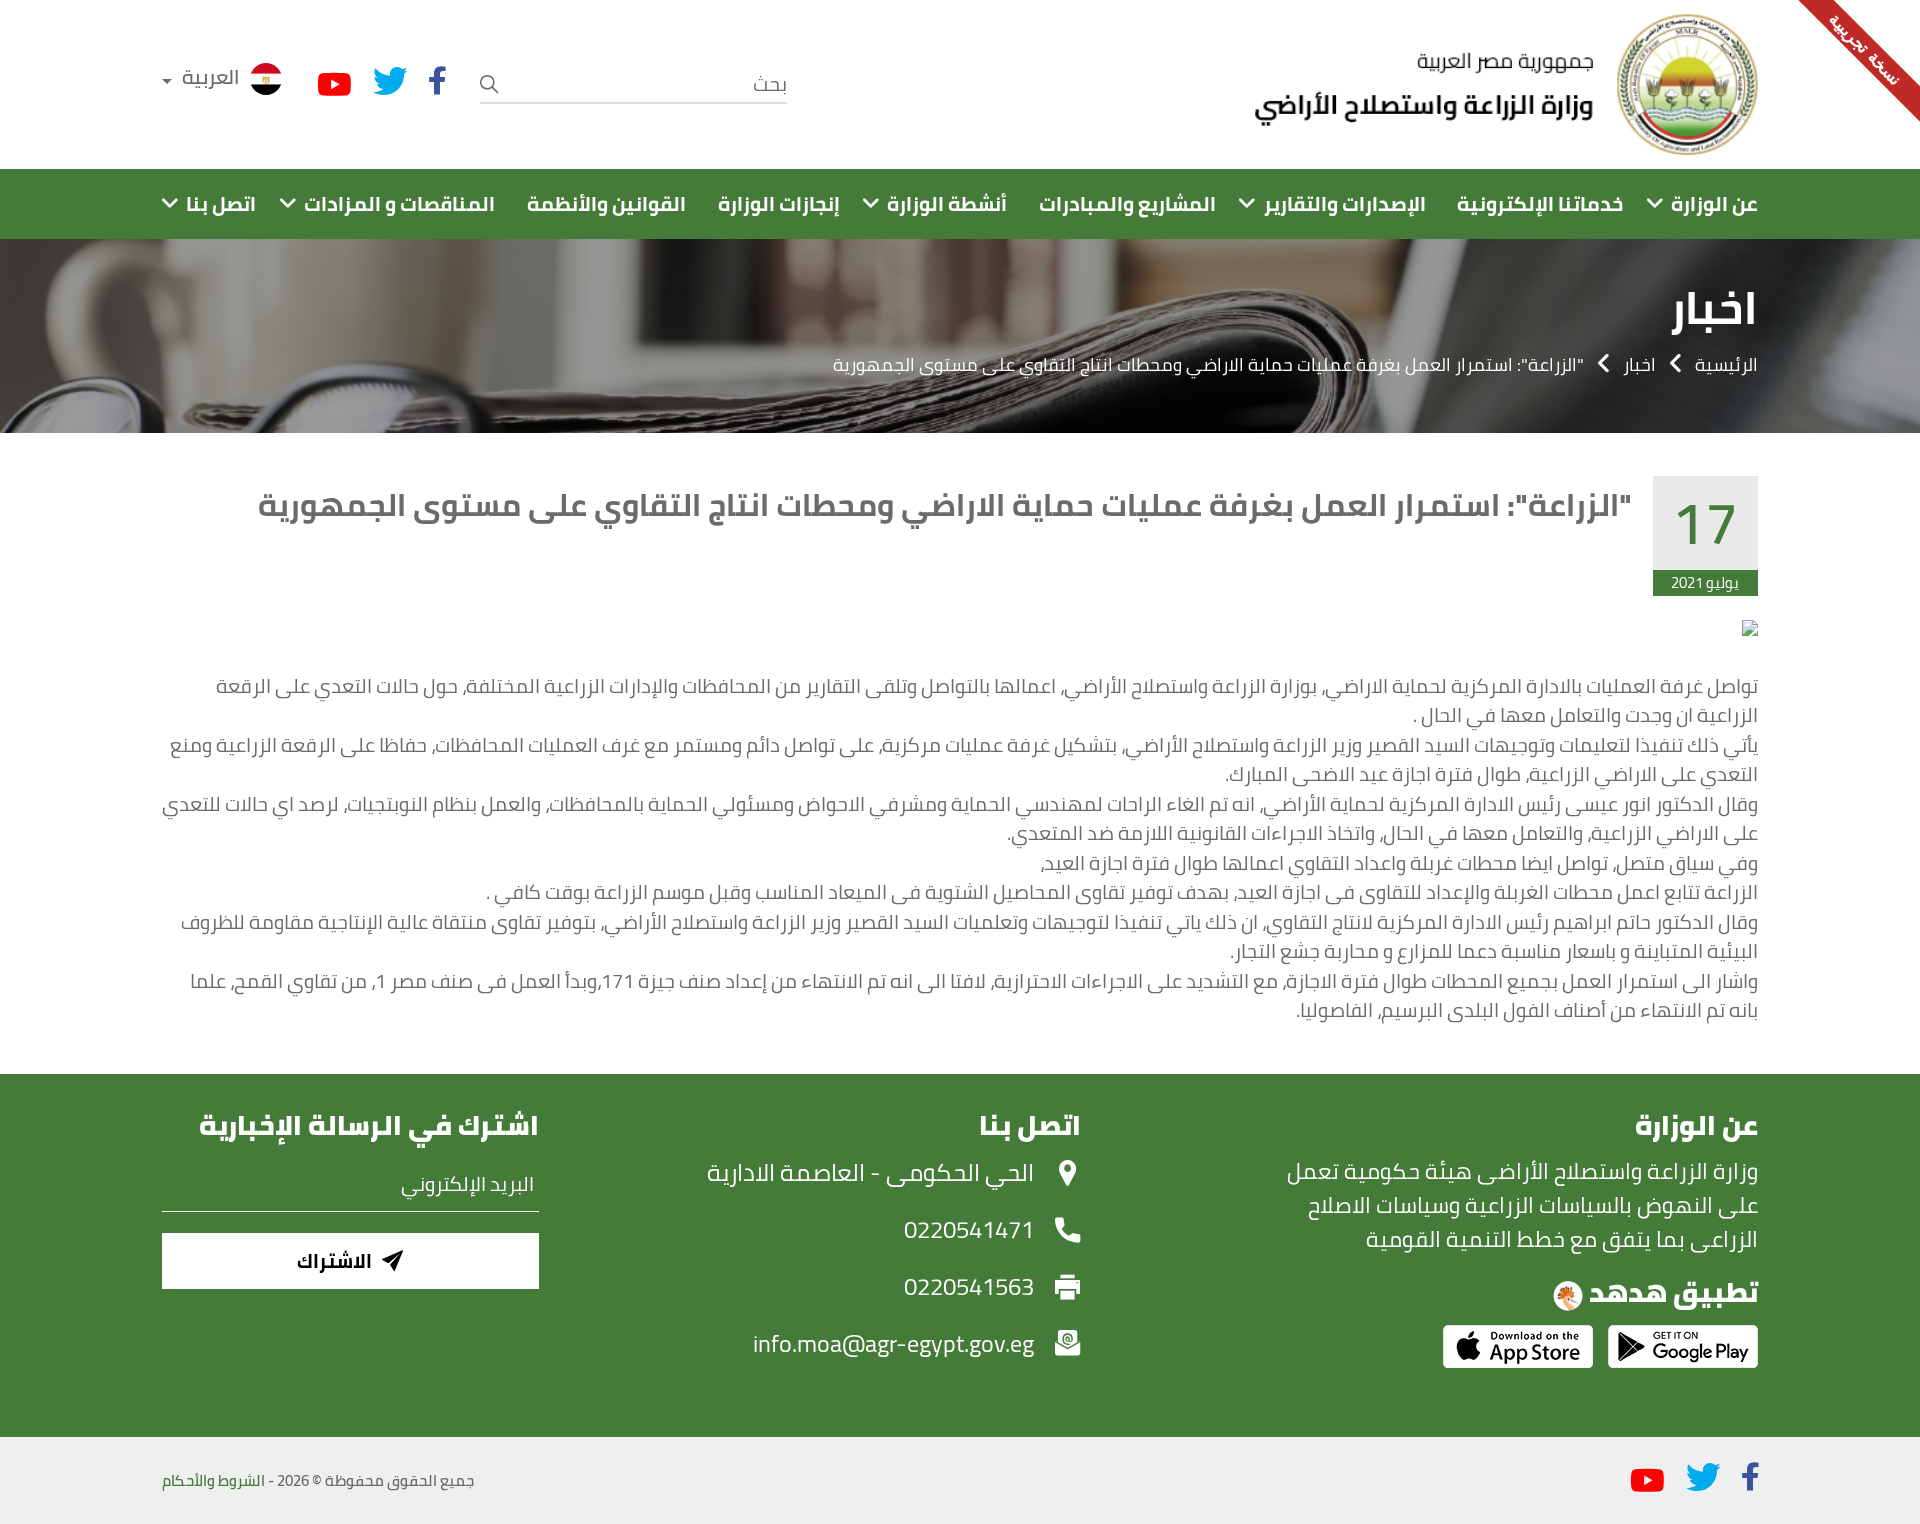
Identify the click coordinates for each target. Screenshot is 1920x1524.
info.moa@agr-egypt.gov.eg (893, 1343)
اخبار (1639, 364)
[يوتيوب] (334, 84)
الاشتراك (334, 1260)
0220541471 (969, 1229)
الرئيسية (1726, 364)
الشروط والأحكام (213, 1480)
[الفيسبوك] (437, 81)
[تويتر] (390, 81)
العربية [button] (210, 76)
